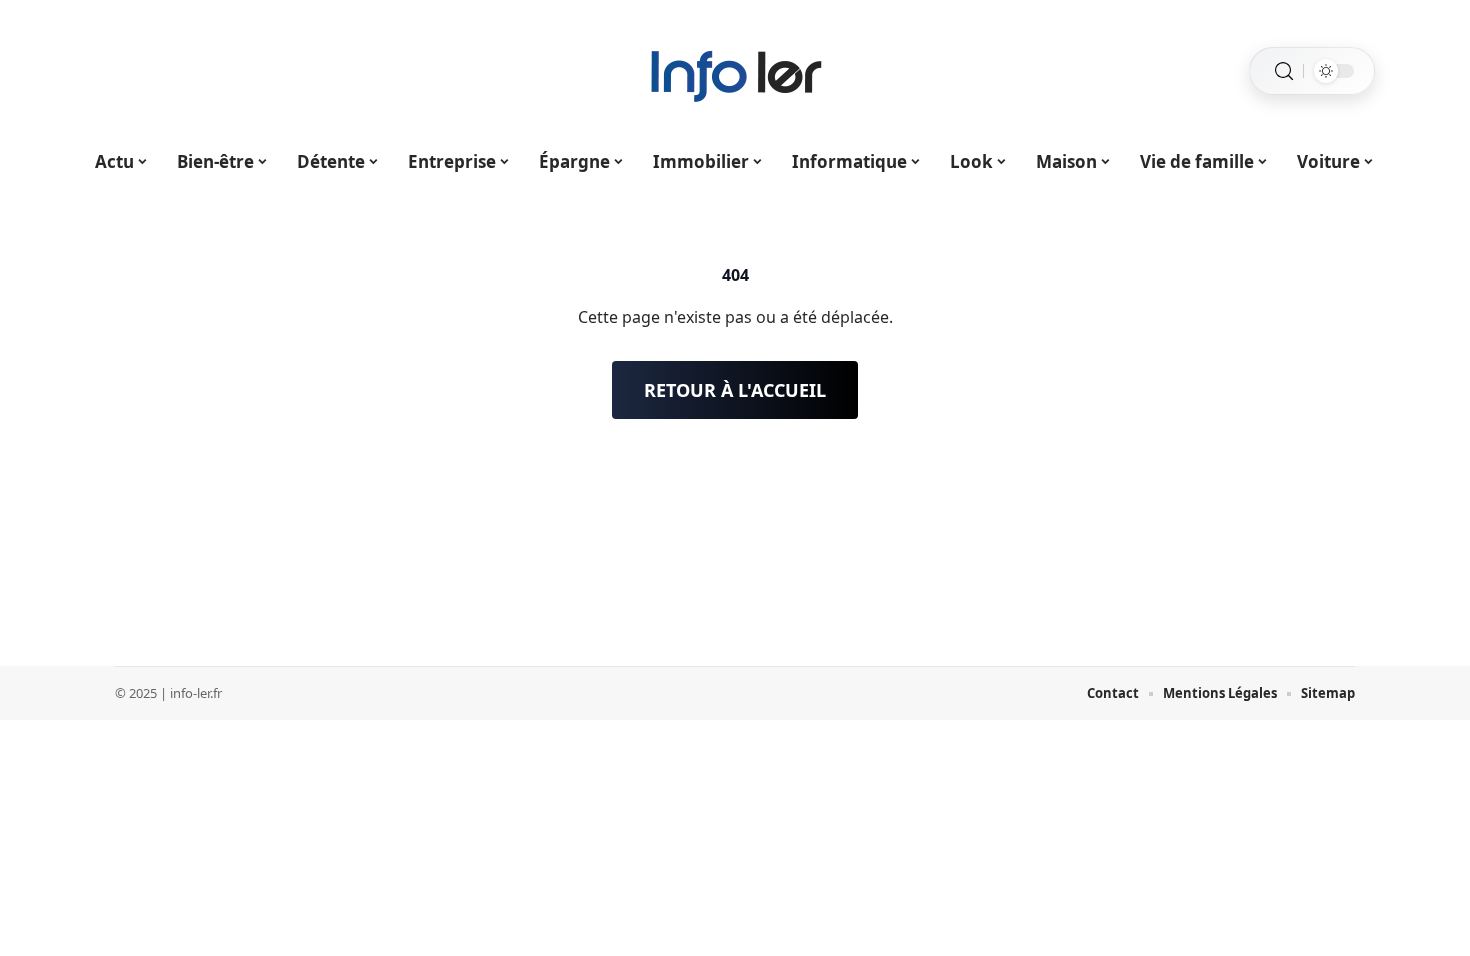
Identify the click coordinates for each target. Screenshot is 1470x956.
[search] (1284, 71)
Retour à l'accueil (735, 390)
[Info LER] (735, 71)
